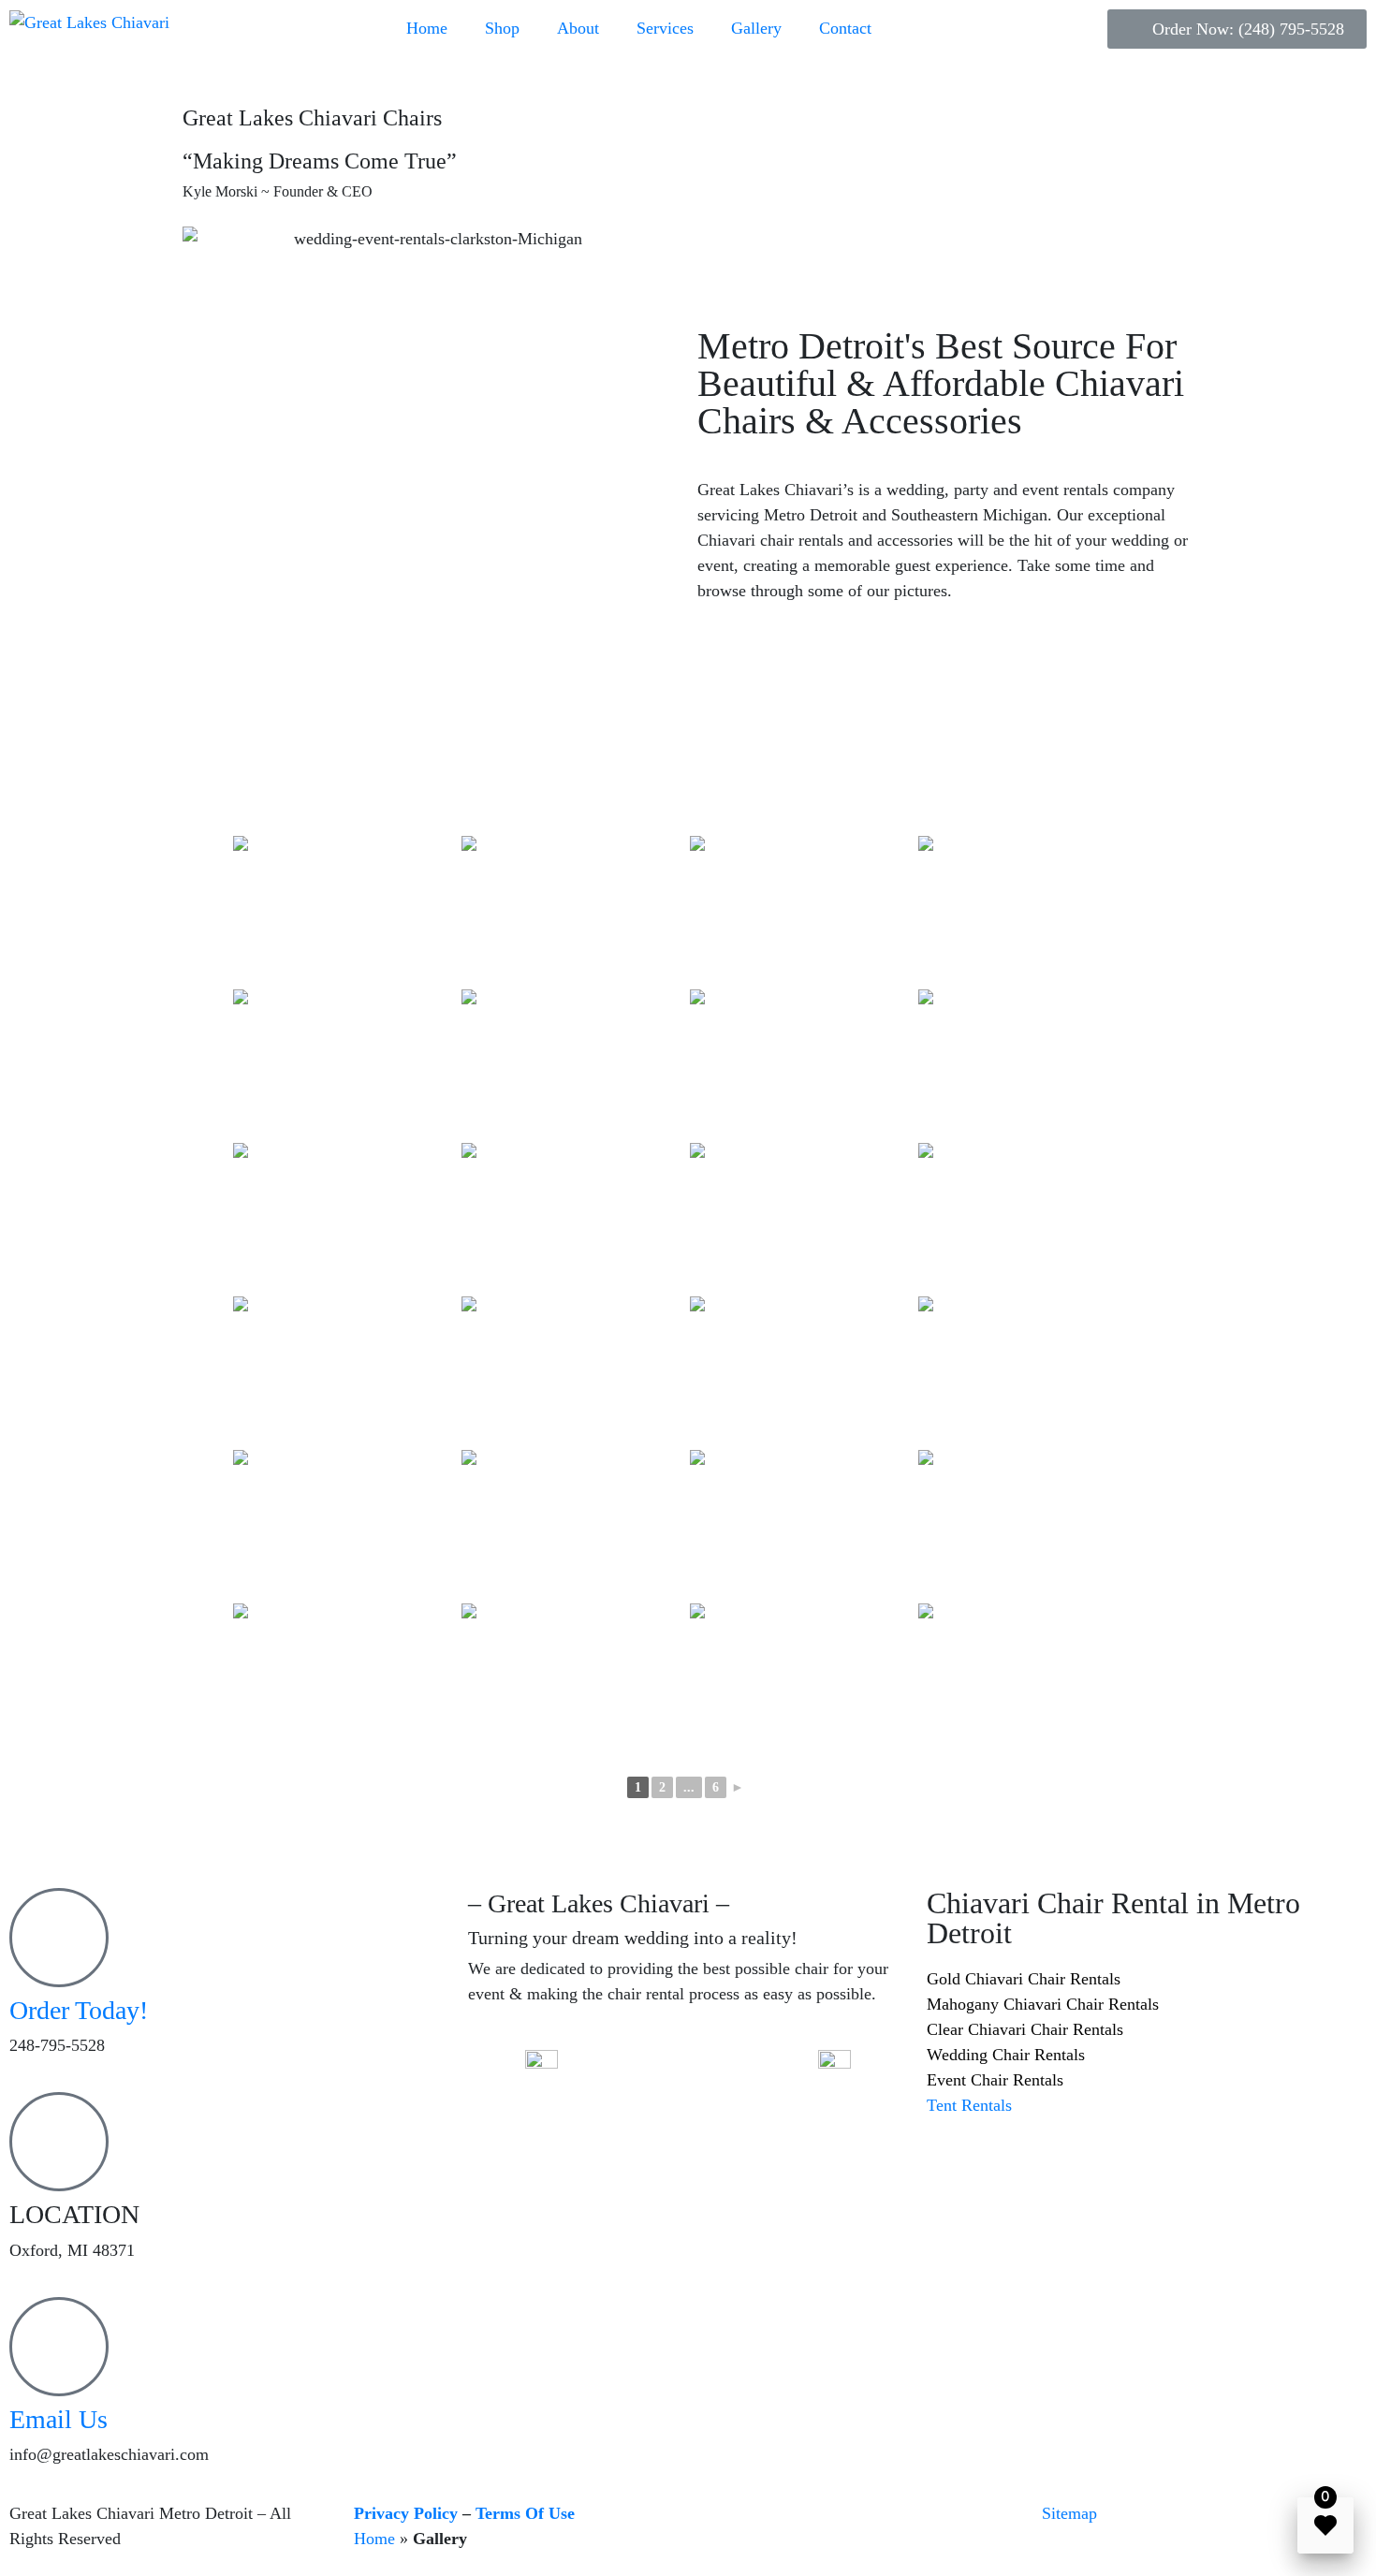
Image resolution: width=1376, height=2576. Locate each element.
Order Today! (79, 2010)
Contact (845, 28)
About (578, 28)
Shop (502, 28)
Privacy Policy (406, 2513)
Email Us (59, 2419)
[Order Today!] (59, 1938)
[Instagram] (699, 2073)
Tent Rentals (969, 2105)
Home (427, 28)
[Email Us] (59, 2347)
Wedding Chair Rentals (1006, 2055)
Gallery (756, 28)
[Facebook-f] (648, 2073)
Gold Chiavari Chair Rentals (1024, 1979)
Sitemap (1069, 2513)
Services (665, 28)
